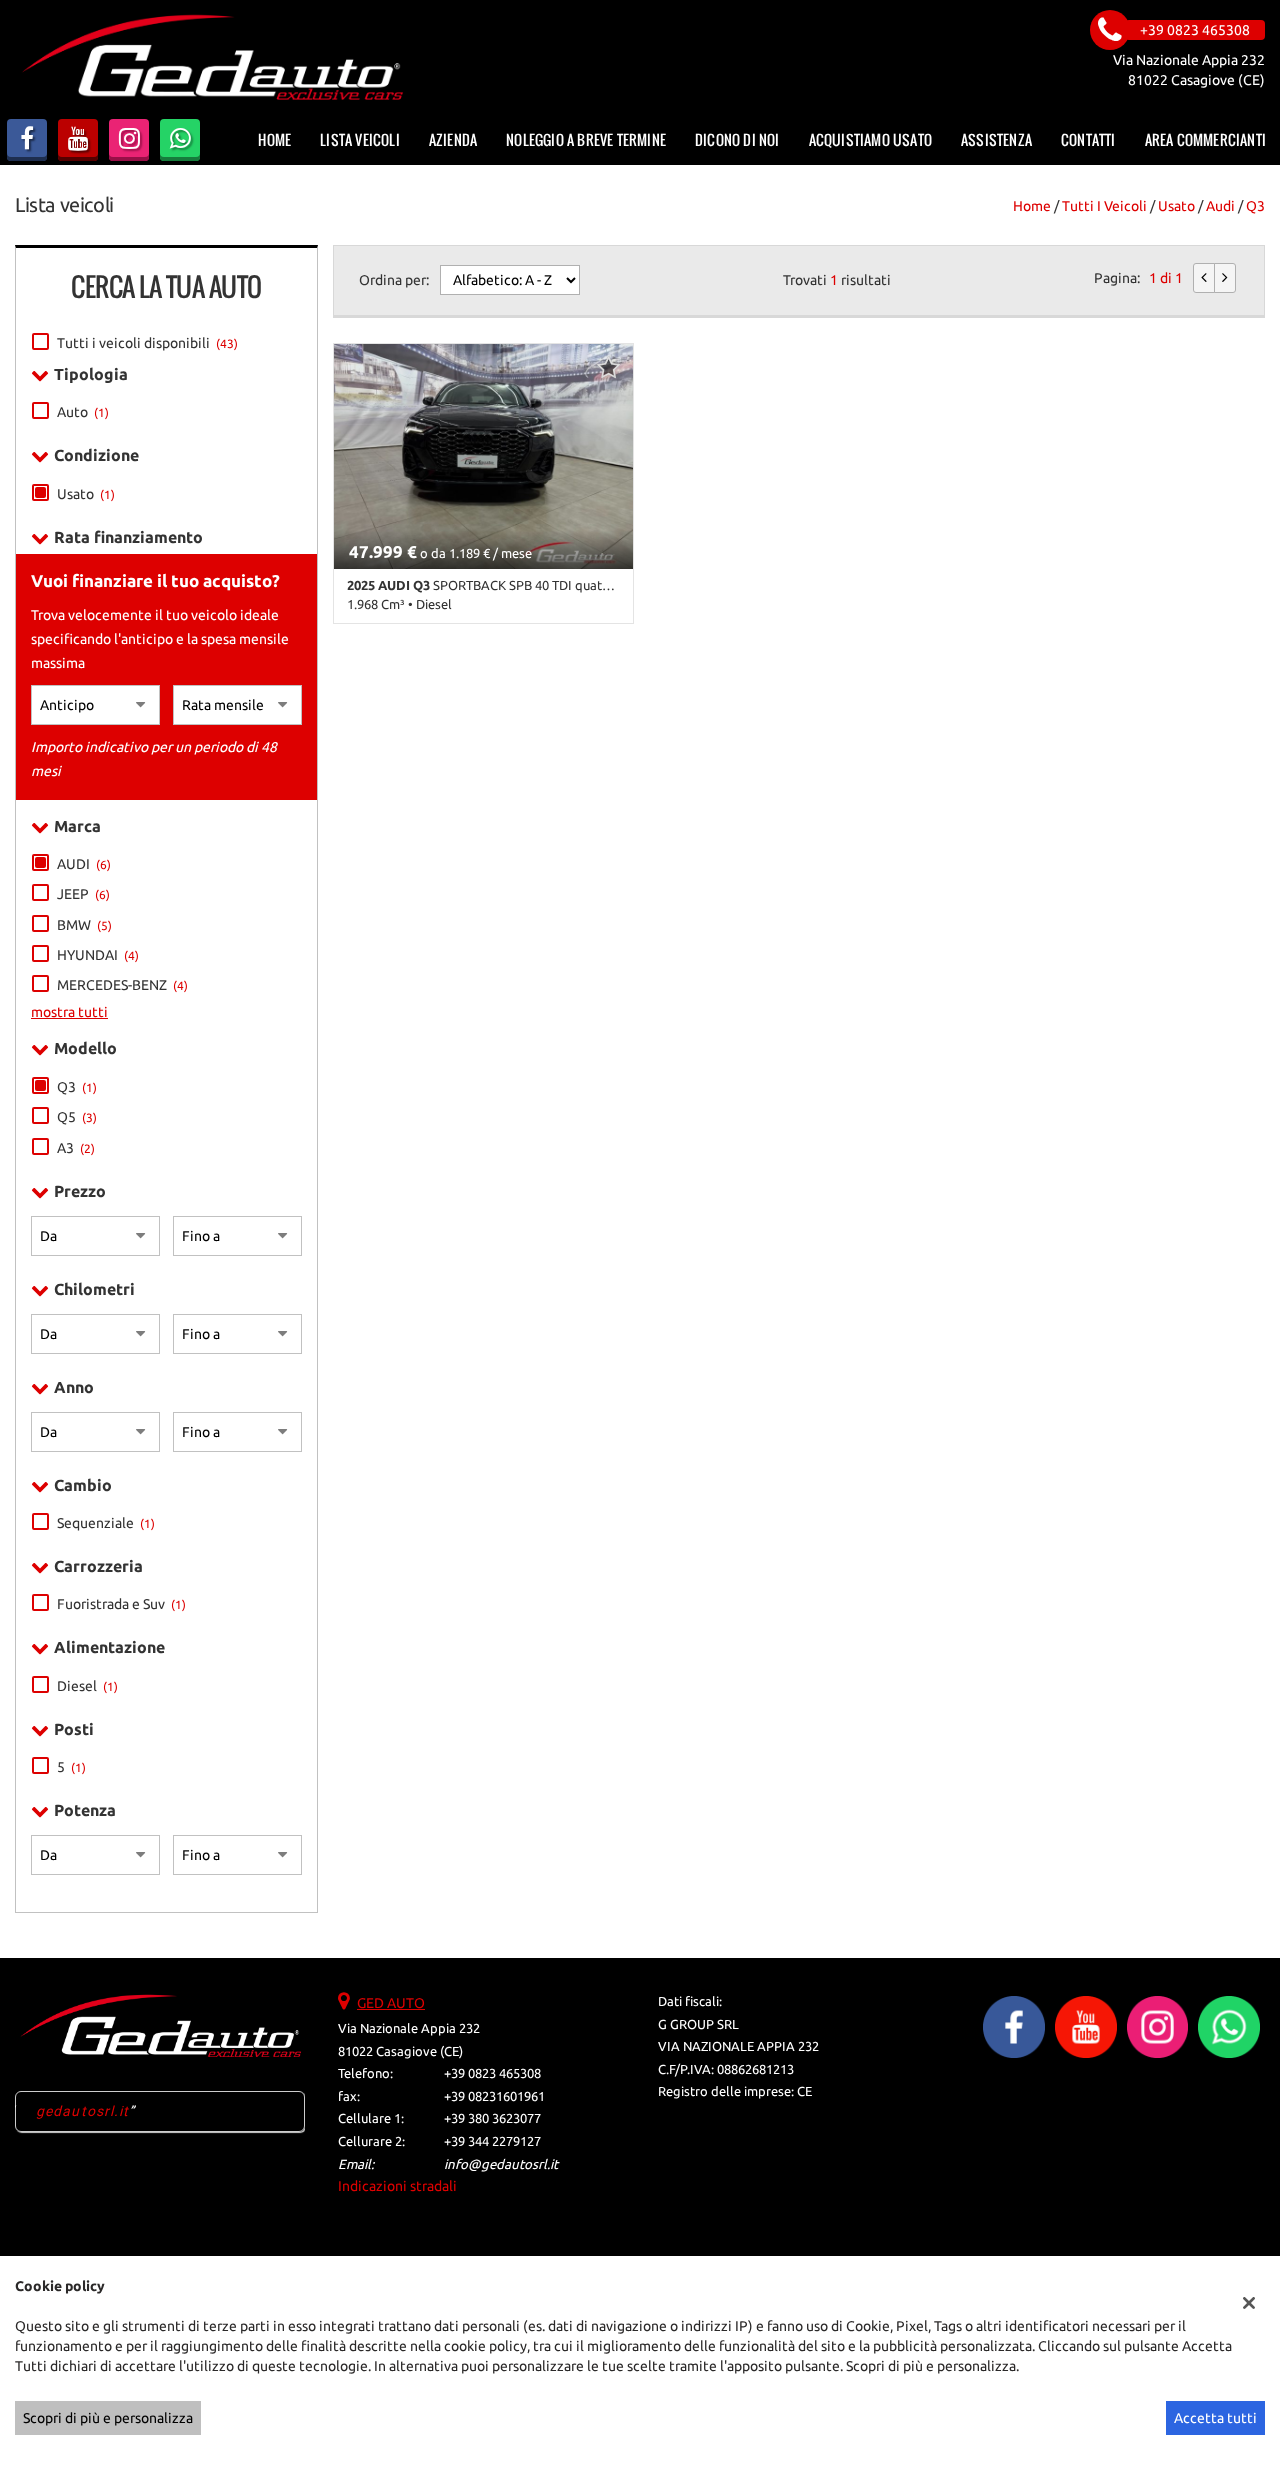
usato (1176, 206)
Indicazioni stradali (397, 2186)
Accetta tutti (1215, 2418)
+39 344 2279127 (492, 2141)
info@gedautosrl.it (501, 2164)
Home (274, 139)
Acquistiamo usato (870, 139)
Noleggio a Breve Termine (586, 139)
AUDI (84, 864)
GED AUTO (391, 2003)
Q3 (1255, 206)
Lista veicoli (360, 139)
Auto (83, 412)
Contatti (1088, 139)
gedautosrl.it (83, 2111)
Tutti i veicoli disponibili (147, 343)
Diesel (87, 1686)
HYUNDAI (98, 955)
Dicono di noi (737, 139)
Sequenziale (106, 1523)
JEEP (83, 894)
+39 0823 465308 (492, 2073)
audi (1220, 206)
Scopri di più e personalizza (108, 2418)
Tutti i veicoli (1104, 206)
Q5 (77, 1117)
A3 (76, 1148)
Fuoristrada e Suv (121, 1604)
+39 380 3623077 (492, 2118)
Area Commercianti (1205, 139)
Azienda (453, 139)
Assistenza (996, 139)
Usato (86, 494)
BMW (84, 925)
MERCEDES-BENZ (122, 985)
